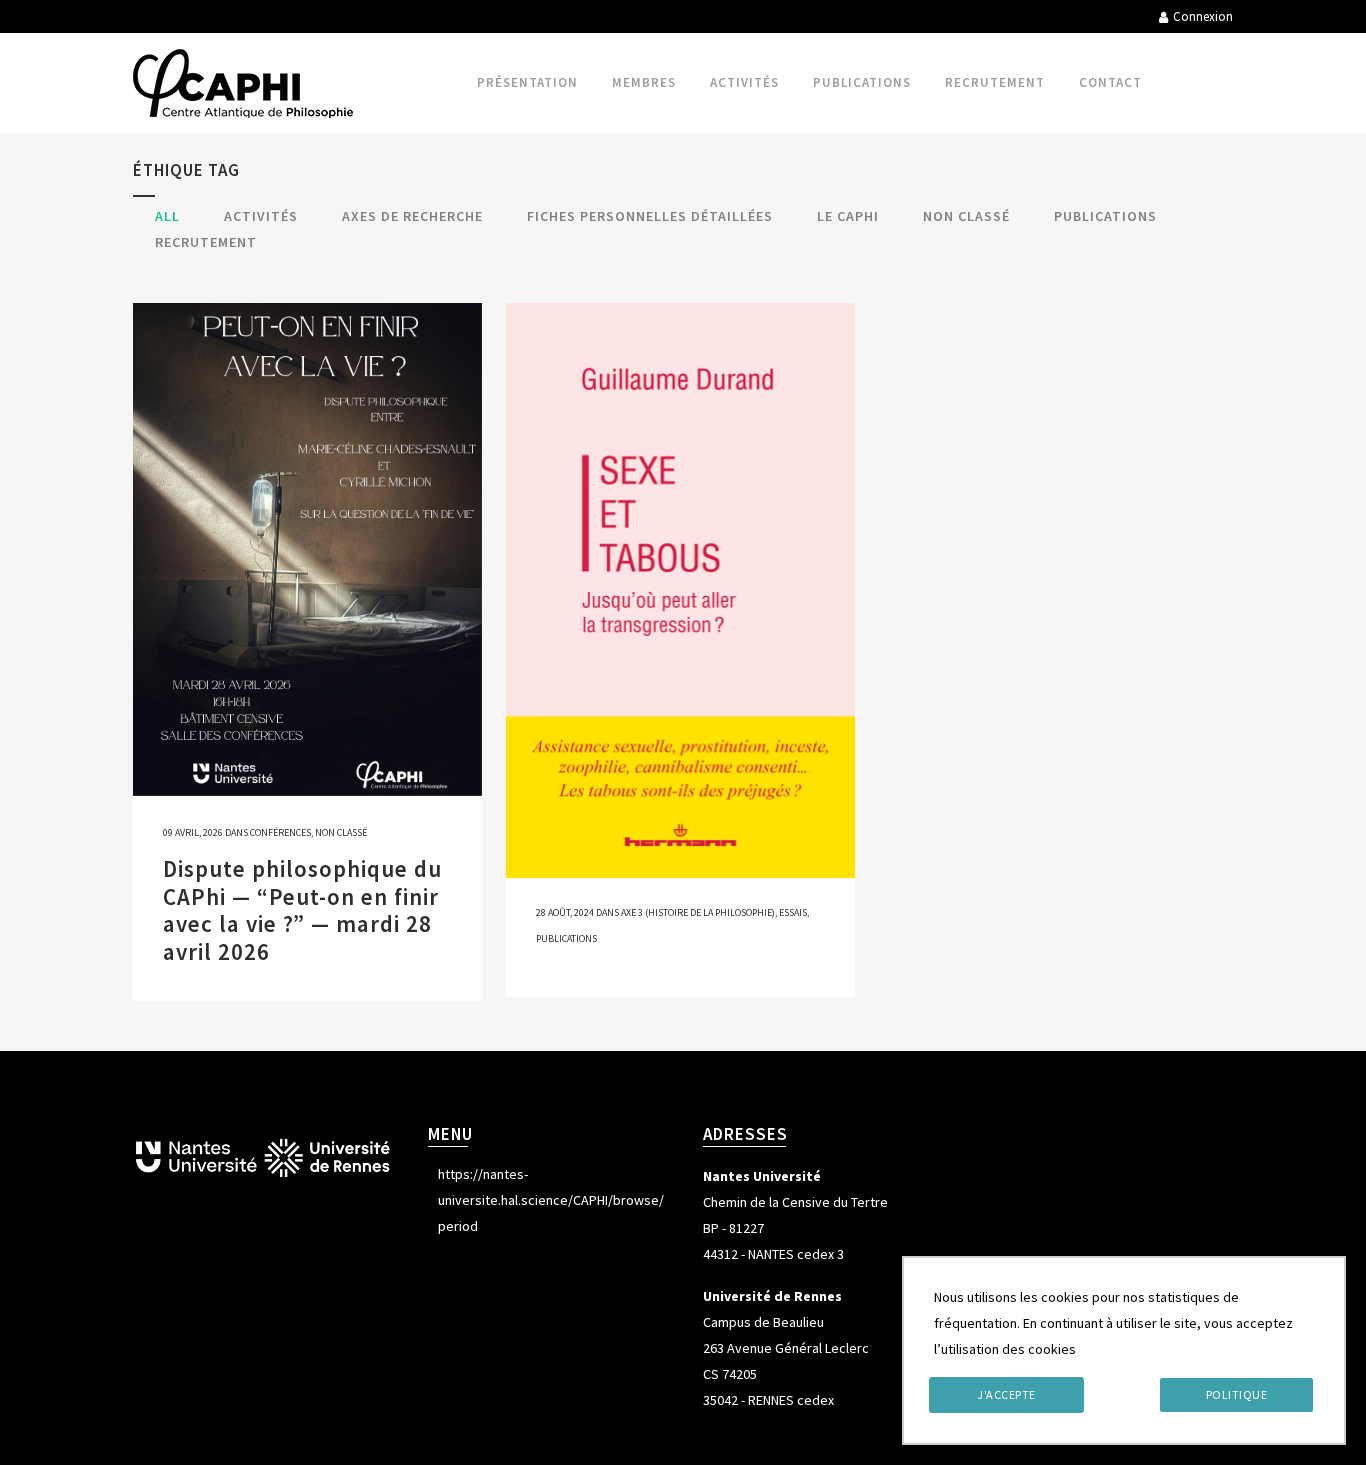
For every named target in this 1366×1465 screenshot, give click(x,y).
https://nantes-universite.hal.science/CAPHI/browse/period (551, 1200)
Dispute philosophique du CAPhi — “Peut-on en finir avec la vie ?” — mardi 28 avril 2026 (302, 910)
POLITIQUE (1237, 1394)
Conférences (280, 832)
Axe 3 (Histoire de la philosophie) (698, 912)
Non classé (341, 832)
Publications (566, 938)
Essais (793, 912)
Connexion (1203, 16)
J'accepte (1006, 1394)
